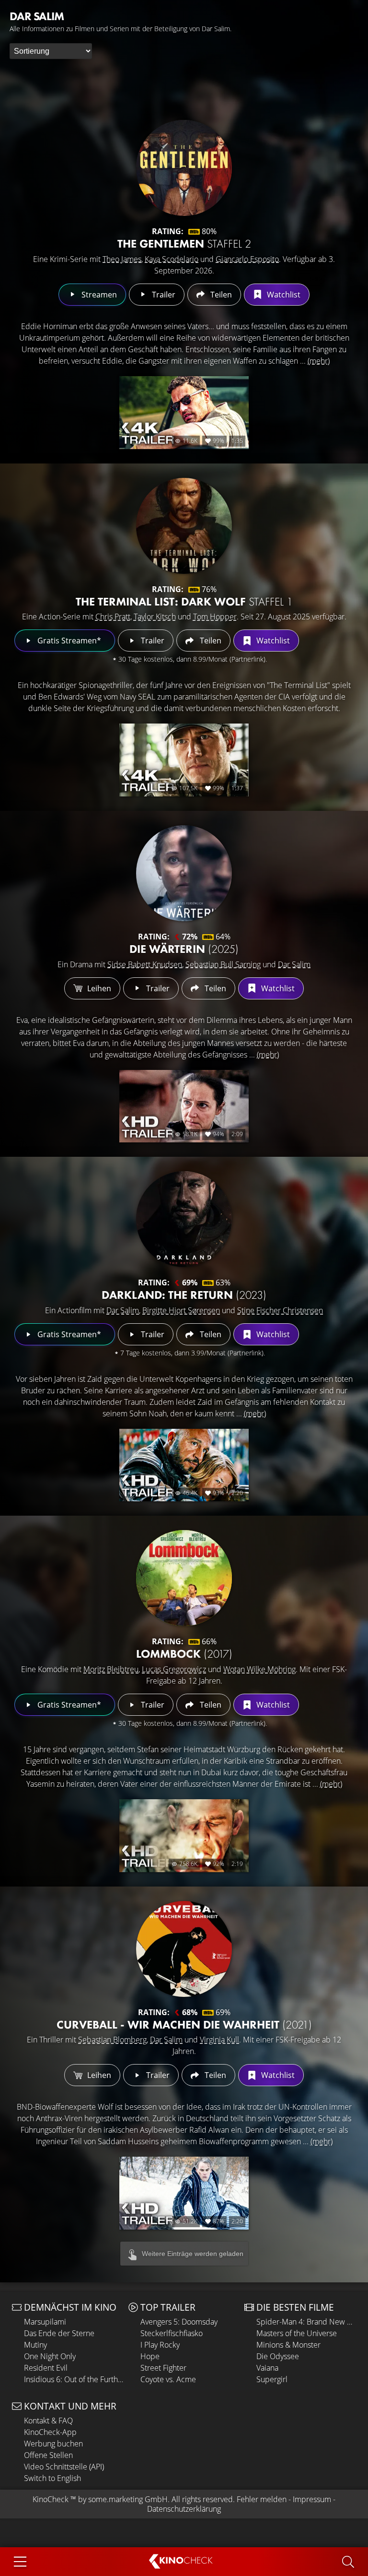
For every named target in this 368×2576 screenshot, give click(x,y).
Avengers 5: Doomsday (179, 2322)
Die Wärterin (184, 949)
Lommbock (184, 1654)
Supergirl (272, 2379)
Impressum (312, 2499)
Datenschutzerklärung (184, 2509)
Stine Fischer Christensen (280, 1310)
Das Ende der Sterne (59, 2333)
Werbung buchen (53, 2444)
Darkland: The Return (184, 1295)
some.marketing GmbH (128, 2499)
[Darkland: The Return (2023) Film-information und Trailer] (184, 1219)
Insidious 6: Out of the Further (74, 2379)
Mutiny (35, 2345)
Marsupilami (45, 2322)
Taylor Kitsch (155, 617)
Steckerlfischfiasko (172, 2333)
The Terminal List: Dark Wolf (184, 601)
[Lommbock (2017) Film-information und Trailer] (184, 1578)
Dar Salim (294, 964)
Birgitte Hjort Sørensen (181, 1310)
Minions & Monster (288, 2345)
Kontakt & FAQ (48, 2421)
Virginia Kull (219, 2040)
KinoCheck (51, 2499)
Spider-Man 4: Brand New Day (306, 2322)
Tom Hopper (215, 617)
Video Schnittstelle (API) (64, 2467)
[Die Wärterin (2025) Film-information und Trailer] (184, 873)
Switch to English (52, 2478)
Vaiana (267, 2368)
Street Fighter (163, 2368)
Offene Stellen (48, 2455)
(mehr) (319, 361)
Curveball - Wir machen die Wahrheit (184, 2024)
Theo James (122, 259)
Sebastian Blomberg (112, 2040)
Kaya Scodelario (172, 259)
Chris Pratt (113, 617)
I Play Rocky (160, 2345)
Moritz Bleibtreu (111, 1669)
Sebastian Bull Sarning (223, 964)
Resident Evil (46, 2368)
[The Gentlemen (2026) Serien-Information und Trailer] (184, 168)
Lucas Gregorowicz (174, 1669)
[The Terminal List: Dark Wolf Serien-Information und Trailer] (184, 526)
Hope (150, 2356)
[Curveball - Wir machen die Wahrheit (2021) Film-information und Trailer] (184, 1949)
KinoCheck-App (50, 2432)
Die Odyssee (278, 2356)
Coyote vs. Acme (168, 2379)
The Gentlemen (184, 243)
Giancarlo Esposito (247, 259)
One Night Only (50, 2356)
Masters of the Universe (297, 2333)
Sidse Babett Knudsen (145, 964)
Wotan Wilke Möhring (259, 1669)
